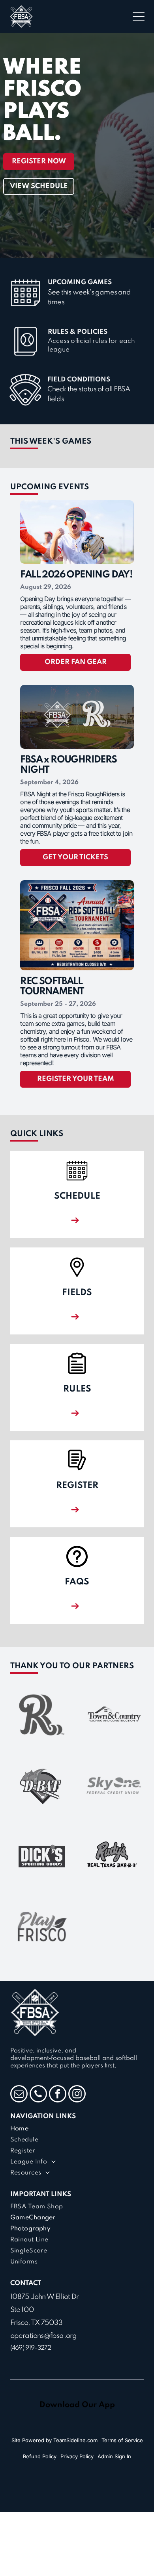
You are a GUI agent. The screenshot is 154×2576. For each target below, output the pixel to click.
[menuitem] (77, 2129)
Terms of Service (122, 2440)
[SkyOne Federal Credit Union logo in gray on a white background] (112, 1785)
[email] (19, 2095)
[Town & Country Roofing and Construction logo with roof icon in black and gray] (112, 1715)
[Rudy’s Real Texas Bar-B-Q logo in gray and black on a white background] (112, 1856)
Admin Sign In (114, 2456)
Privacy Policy (77, 2456)
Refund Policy (40, 2456)
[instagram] (77, 2095)
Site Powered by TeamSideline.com (54, 2440)
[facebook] (58, 2095)
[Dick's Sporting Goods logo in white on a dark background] (42, 1856)
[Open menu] (139, 17)
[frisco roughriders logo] (42, 1715)
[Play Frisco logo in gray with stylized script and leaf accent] (42, 1927)
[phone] (38, 2095)
